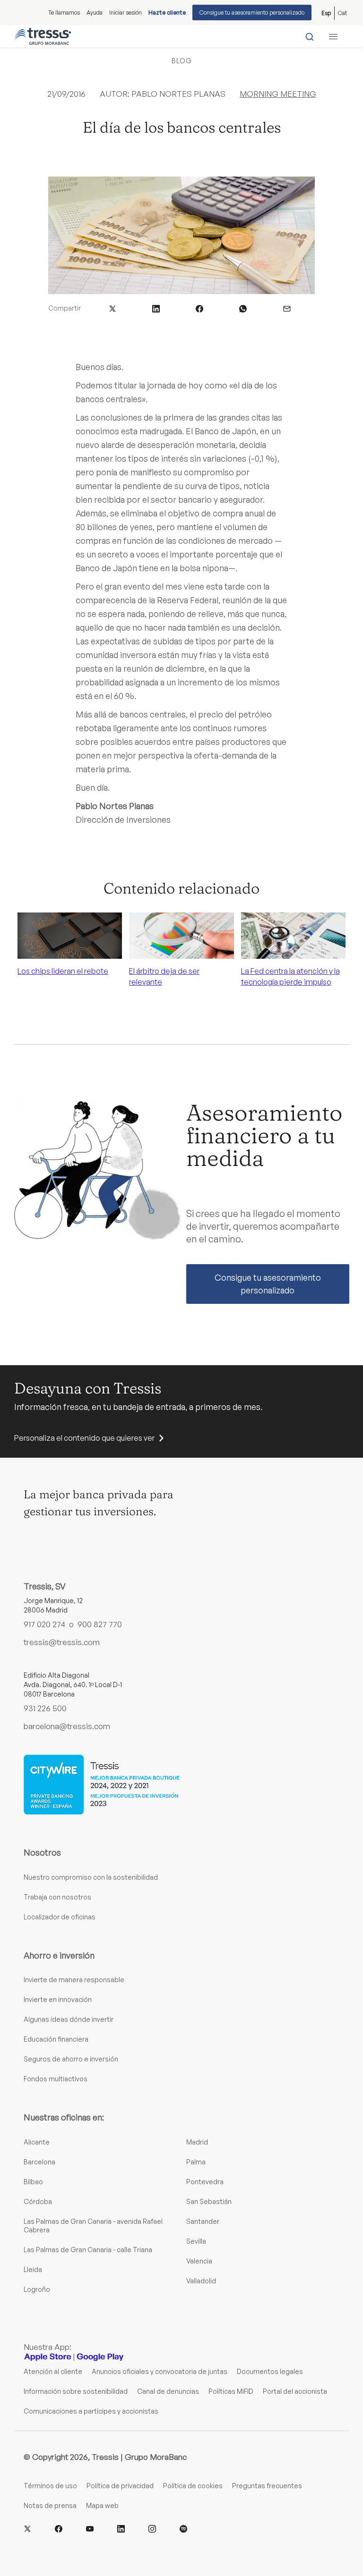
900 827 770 (100, 1624)
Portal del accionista (295, 2391)
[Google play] (100, 2357)
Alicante (37, 2142)
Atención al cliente (53, 2371)
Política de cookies (193, 2486)
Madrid (197, 2142)
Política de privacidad (120, 2486)
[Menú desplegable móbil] (333, 36)
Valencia (199, 2261)
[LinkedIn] (121, 2529)
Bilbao (33, 2182)
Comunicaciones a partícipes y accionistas (91, 2411)
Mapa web (102, 2505)
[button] (112, 308)
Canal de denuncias (168, 2391)
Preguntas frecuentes (267, 2486)
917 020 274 (44, 1624)
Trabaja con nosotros (57, 1897)
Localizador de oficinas (60, 1917)
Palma (196, 2162)
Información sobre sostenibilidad (76, 2391)
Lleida (33, 2269)
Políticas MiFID (231, 2391)
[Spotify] (183, 2529)
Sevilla (196, 2241)
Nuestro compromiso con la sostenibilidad (91, 1877)
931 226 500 (45, 1708)
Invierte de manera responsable (74, 1980)
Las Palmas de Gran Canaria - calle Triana (88, 2250)
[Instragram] (152, 2529)
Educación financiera (56, 2039)
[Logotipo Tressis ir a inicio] (43, 36)
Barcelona (39, 2162)
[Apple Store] (48, 2357)
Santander (203, 2221)
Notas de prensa (50, 2505)
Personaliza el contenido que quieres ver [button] (84, 1438)
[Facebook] (59, 2529)
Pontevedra (205, 2182)
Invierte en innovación (58, 1999)
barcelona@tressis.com (67, 1726)
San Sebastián (209, 2201)
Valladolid (201, 2281)
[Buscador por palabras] (310, 36)
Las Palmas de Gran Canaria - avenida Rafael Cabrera (93, 2225)
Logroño (37, 2289)
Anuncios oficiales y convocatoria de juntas (160, 2371)
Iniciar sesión (125, 13)
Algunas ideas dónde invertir (69, 2019)
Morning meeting (278, 94)
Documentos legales (270, 2371)
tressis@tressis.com (62, 1642)
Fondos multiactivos (56, 2079)
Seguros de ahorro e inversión (71, 2059)
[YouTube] (90, 2529)
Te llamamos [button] (64, 13)
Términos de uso (50, 2486)
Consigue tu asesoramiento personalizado (252, 13)
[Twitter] (27, 2529)
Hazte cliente (167, 13)
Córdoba (38, 2201)
